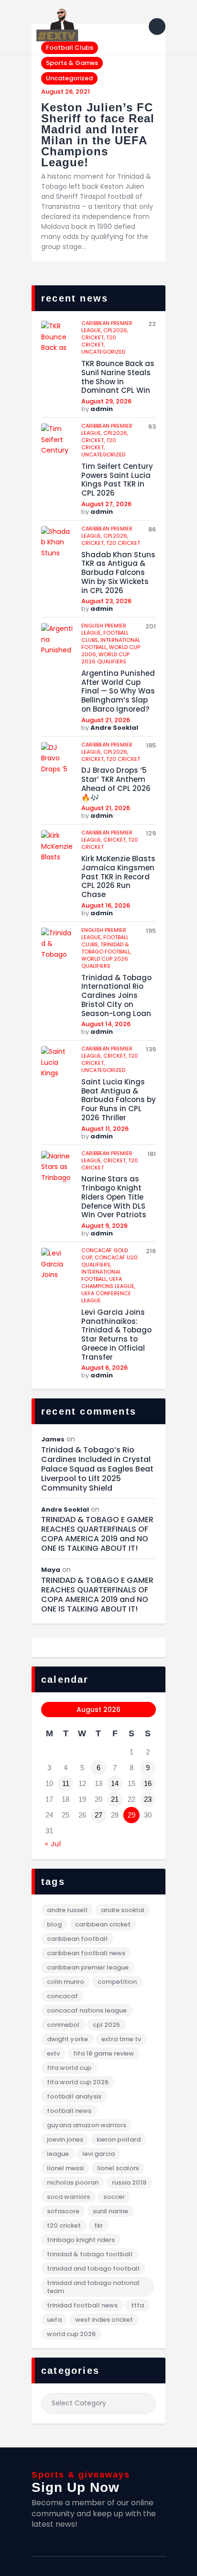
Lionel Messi (65, 2168)
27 (98, 1815)
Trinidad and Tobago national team (93, 2287)
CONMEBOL (63, 2025)
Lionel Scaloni (118, 2168)
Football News (69, 2111)
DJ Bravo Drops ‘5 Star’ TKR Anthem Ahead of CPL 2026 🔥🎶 (116, 784)
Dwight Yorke (67, 2039)
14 (115, 1783)
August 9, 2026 (104, 1226)
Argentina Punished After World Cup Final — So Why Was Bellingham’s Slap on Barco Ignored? (118, 692)
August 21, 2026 (106, 720)
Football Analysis (74, 2096)
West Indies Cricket (104, 2320)
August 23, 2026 (106, 601)
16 (148, 1783)
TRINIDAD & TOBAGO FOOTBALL (90, 2254)
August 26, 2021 (66, 92)
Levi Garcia (98, 2154)
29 (131, 1815)
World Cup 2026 (71, 2334)
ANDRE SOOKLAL (123, 1910)
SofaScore (63, 2211)
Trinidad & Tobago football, (106, 948)
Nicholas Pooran (73, 2182)
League (58, 2154)
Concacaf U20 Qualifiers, (109, 1261)
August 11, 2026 (105, 1129)
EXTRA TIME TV (121, 2039)
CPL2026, (116, 330)
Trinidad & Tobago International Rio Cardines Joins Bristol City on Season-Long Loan (116, 996)
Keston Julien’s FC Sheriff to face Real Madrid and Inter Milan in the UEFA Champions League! (98, 135)
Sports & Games (72, 63)
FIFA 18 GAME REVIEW (104, 2053)
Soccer (114, 2197)
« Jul (53, 1844)
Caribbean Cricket (103, 1924)
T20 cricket (123, 543)
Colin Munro (66, 1982)
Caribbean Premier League (88, 1967)
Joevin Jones (65, 2139)
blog (54, 1924)
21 (115, 1799)
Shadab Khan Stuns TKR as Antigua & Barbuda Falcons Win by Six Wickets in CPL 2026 (118, 573)
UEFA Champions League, (108, 1283)
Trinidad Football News (82, 2305)
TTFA (137, 2305)
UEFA (54, 2320)
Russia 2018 (129, 2182)
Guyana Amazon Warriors (87, 2125)
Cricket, (94, 337)
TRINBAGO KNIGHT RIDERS (81, 2240)
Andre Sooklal (114, 728)
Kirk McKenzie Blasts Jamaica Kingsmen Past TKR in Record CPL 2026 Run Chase (118, 877)
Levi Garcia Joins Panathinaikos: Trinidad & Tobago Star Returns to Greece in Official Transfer (116, 1335)
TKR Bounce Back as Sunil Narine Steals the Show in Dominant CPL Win (118, 377)
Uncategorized (69, 78)
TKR (98, 2225)
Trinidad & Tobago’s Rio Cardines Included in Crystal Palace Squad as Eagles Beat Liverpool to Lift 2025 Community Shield (97, 1469)
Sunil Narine (110, 2211)
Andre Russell (67, 1910)
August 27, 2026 (106, 504)
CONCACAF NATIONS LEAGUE (87, 2010)
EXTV (53, 2053)
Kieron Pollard (119, 2139)
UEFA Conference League (106, 1297)
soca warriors (68, 2197)
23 (148, 1799)
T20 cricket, (99, 341)
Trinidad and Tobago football (93, 2268)
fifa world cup (69, 2068)
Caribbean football (77, 1939)
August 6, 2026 (104, 1368)
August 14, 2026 (106, 1024)
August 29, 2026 (106, 401)
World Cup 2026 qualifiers (105, 658)
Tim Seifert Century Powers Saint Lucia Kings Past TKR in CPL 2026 (117, 480)
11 (66, 1783)
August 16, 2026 (106, 905)
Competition (117, 1982)
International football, (101, 1275)
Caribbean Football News (86, 1953)
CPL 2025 (106, 2025)
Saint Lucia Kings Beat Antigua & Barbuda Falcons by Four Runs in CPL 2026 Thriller (119, 1100)
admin (102, 409)
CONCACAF (62, 1996)
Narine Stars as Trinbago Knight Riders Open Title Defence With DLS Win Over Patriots (114, 1197)
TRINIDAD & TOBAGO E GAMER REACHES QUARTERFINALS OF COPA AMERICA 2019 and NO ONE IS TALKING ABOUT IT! (97, 1534)
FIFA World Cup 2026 (78, 2082)
